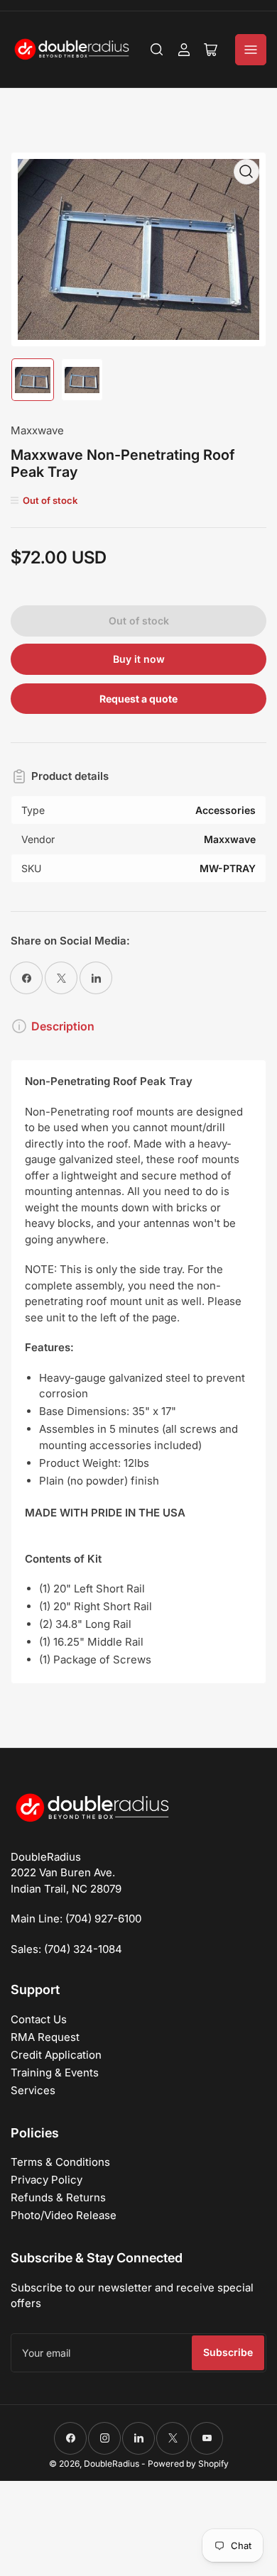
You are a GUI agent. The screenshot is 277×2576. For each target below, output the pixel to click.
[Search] (157, 50)
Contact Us (39, 2019)
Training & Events (55, 2073)
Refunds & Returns (58, 2197)
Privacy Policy (47, 2180)
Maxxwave (37, 430)
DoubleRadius (112, 2464)
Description (63, 1026)
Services (33, 2090)
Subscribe (228, 2352)
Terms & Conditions (60, 2162)
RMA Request (45, 2037)
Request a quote (138, 699)
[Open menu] (251, 50)
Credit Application (56, 2055)
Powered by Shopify (188, 2464)
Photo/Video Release (64, 2215)
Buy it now (139, 659)
